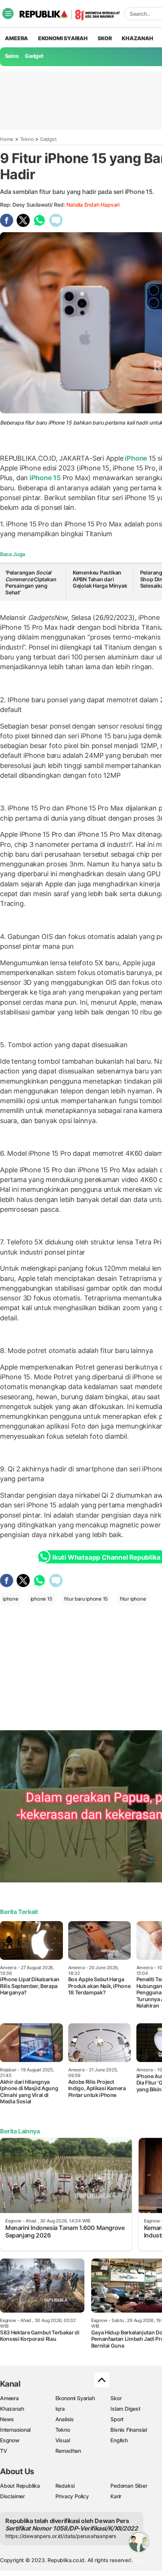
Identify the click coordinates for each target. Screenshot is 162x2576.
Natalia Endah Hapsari (93, 205)
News (7, 2419)
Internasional (15, 2430)
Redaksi (65, 2486)
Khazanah (12, 2409)
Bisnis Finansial (129, 2430)
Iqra (60, 2409)
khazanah (137, 38)
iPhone (136, 458)
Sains (12, 56)
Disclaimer (12, 2496)
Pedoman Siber (129, 2486)
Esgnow (10, 2440)
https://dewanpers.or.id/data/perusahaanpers (61, 2536)
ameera (16, 38)
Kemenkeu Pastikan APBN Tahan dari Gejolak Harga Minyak (100, 579)
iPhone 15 (45, 478)
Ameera (9, 2398)
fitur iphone (133, 1599)
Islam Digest (125, 2409)
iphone (11, 1599)
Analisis (65, 2419)
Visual (63, 2440)
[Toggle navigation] (8, 14)
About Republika (20, 2486)
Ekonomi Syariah (63, 38)
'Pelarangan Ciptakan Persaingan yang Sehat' (31, 582)
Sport (117, 2419)
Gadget (34, 56)
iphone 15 (41, 1599)
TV (4, 2451)
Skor (116, 2398)
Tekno (27, 139)
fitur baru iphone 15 (86, 1599)
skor (105, 38)
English (119, 2440)
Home (7, 139)
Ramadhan (68, 2451)
